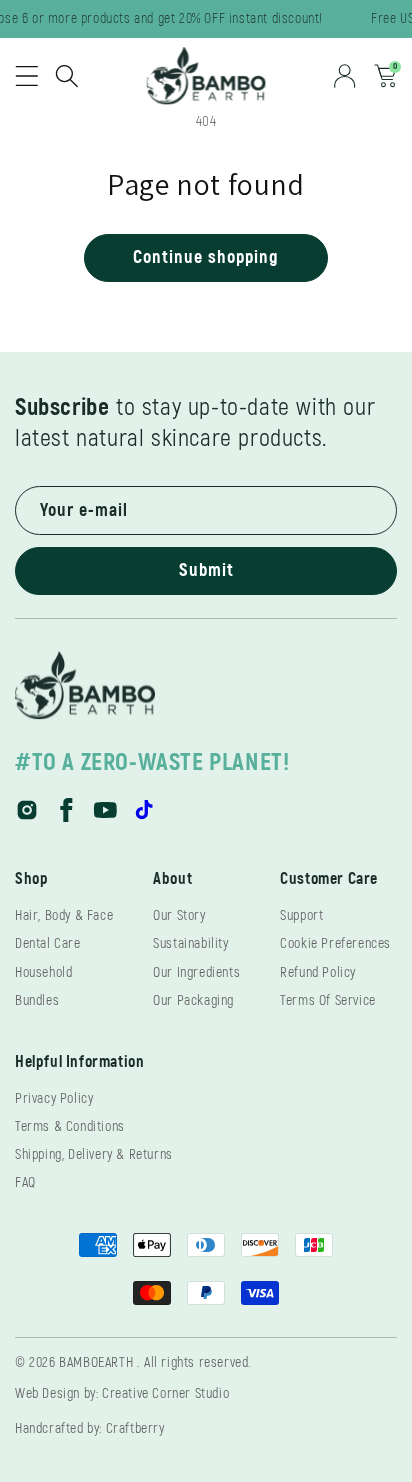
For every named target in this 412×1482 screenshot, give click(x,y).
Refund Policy (318, 972)
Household (43, 972)
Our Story (179, 915)
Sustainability (190, 943)
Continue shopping (206, 257)
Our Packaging (193, 1000)
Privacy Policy (54, 1098)
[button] (27, 76)
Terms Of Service (328, 1000)
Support (301, 915)
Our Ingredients (196, 972)
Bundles (37, 1000)
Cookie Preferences (335, 943)
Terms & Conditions (70, 1126)
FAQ (25, 1182)
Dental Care (48, 943)
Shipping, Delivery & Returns (94, 1154)
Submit (206, 570)
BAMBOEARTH (96, 1362)
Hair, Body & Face (64, 915)
